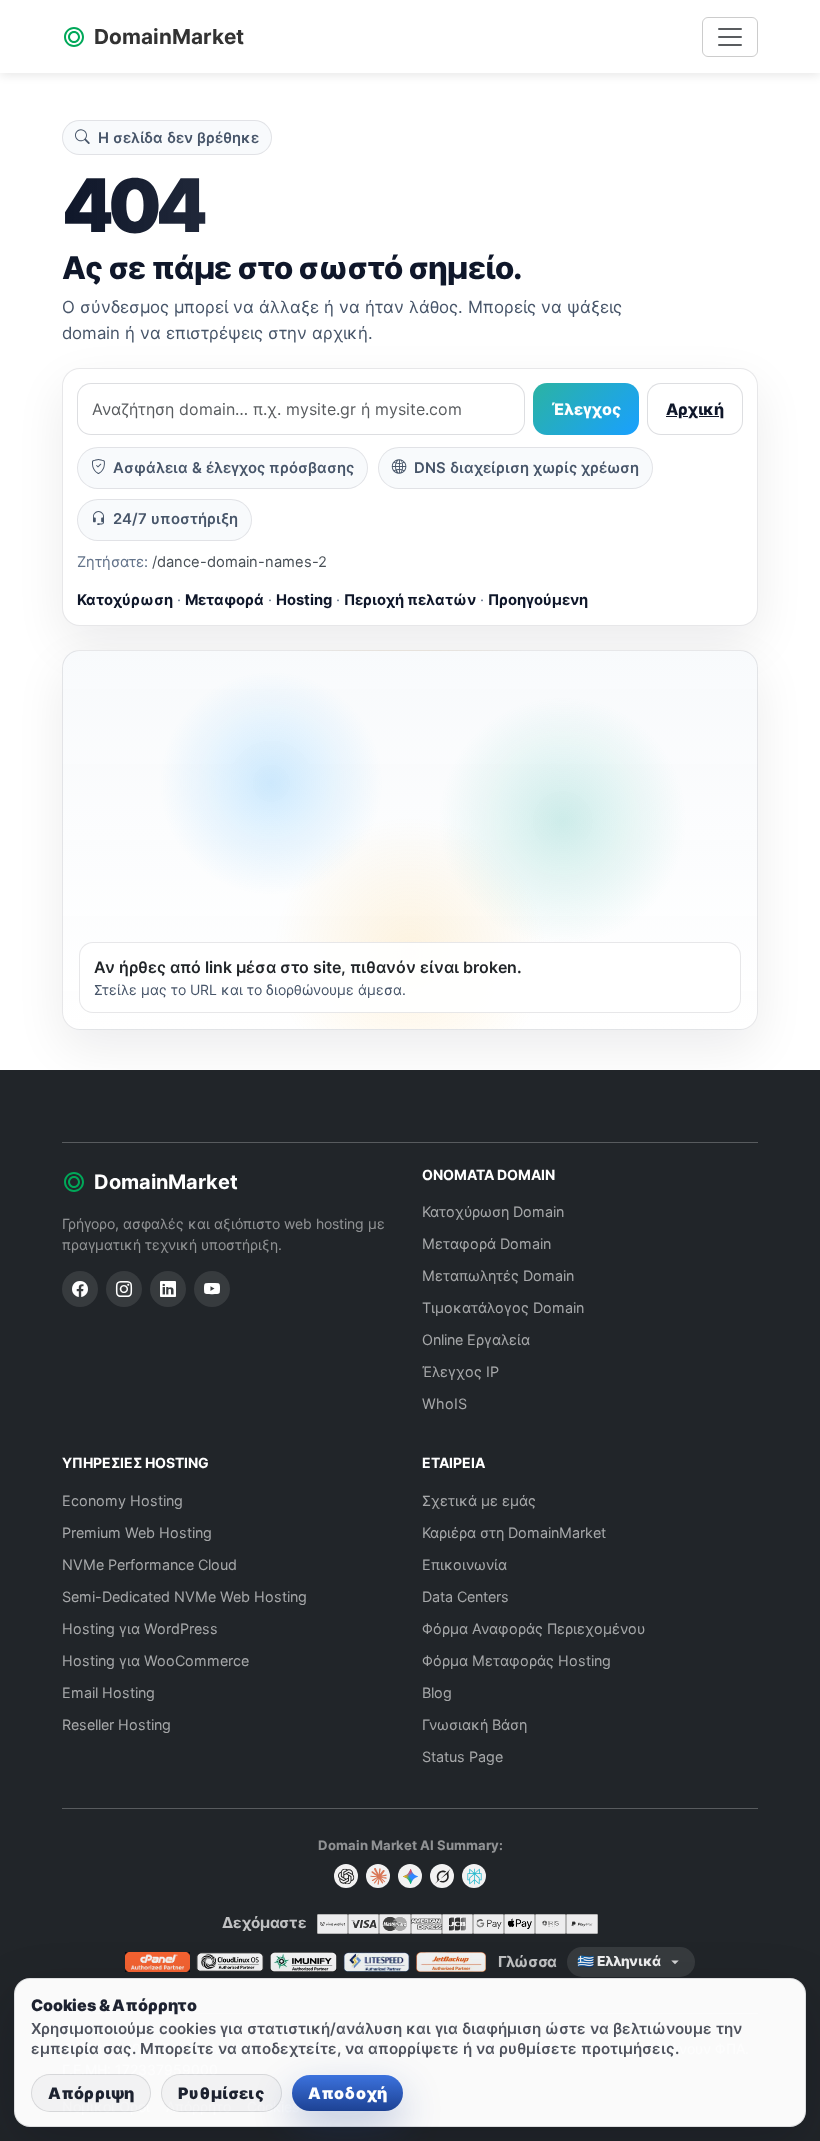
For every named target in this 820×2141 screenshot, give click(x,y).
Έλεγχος (586, 409)
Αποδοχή (347, 2093)
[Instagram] (124, 1289)
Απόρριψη (91, 2093)
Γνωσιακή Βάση (474, 1724)
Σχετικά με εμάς (479, 1500)
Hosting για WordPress (140, 1628)
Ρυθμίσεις (221, 2093)
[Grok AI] (442, 1876)
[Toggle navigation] (730, 37)
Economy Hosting (122, 1500)
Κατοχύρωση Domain (493, 1211)
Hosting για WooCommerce (155, 1660)
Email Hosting (108, 1692)
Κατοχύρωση (125, 600)
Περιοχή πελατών (410, 600)
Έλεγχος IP (460, 1371)
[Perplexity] (474, 1876)
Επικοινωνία (464, 1564)
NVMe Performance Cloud (149, 1564)
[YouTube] (212, 1289)
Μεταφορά (224, 600)
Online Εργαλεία (476, 1339)
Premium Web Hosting (137, 1532)
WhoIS (444, 1403)
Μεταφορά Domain (486, 1243)
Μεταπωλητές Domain (498, 1275)
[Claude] (378, 1876)
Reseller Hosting (116, 1724)
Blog (437, 1692)
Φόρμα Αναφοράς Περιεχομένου (533, 1628)
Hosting (304, 600)
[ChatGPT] (346, 1876)
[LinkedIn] (168, 1289)
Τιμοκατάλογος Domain (503, 1307)
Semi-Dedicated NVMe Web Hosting (184, 1596)
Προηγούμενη (538, 600)
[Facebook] (80, 1289)
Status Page (462, 1756)
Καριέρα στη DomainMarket (514, 1532)
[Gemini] (410, 1876)
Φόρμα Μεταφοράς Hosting (516, 1660)
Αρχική (695, 409)
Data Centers (465, 1596)
